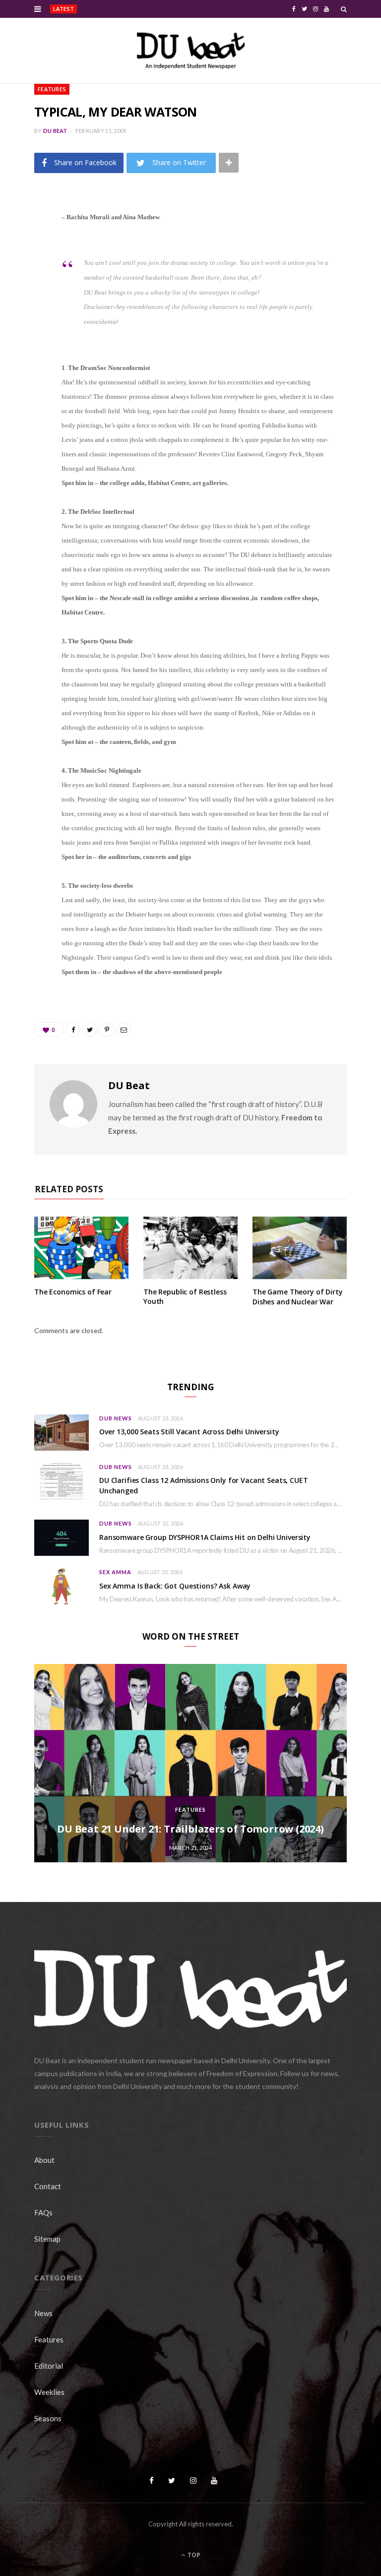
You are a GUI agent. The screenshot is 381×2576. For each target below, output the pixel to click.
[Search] (344, 9)
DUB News (116, 1418)
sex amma (115, 1572)
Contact (48, 2186)
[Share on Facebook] (27, 246)
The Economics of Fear (73, 1292)
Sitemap (47, 2239)
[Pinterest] (27, 297)
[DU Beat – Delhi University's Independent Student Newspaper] (190, 51)
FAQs (43, 2212)
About (44, 2160)
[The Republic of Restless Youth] (190, 1248)
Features (52, 89)
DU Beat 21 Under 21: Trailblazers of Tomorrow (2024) (190, 1829)
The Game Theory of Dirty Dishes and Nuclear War (298, 1297)
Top (193, 2555)
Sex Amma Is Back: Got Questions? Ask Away (175, 1586)
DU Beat (55, 131)
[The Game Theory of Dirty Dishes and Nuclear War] (300, 1248)
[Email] (27, 322)
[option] (190, 1763)
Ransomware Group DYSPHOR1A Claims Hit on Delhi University (205, 1537)
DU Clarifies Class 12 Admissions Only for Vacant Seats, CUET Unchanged (204, 1485)
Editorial (49, 2366)
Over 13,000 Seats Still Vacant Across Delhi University (131, 9)
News (43, 2313)
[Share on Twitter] (27, 271)
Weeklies (49, 2392)
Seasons (48, 2418)
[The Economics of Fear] (81, 1248)
